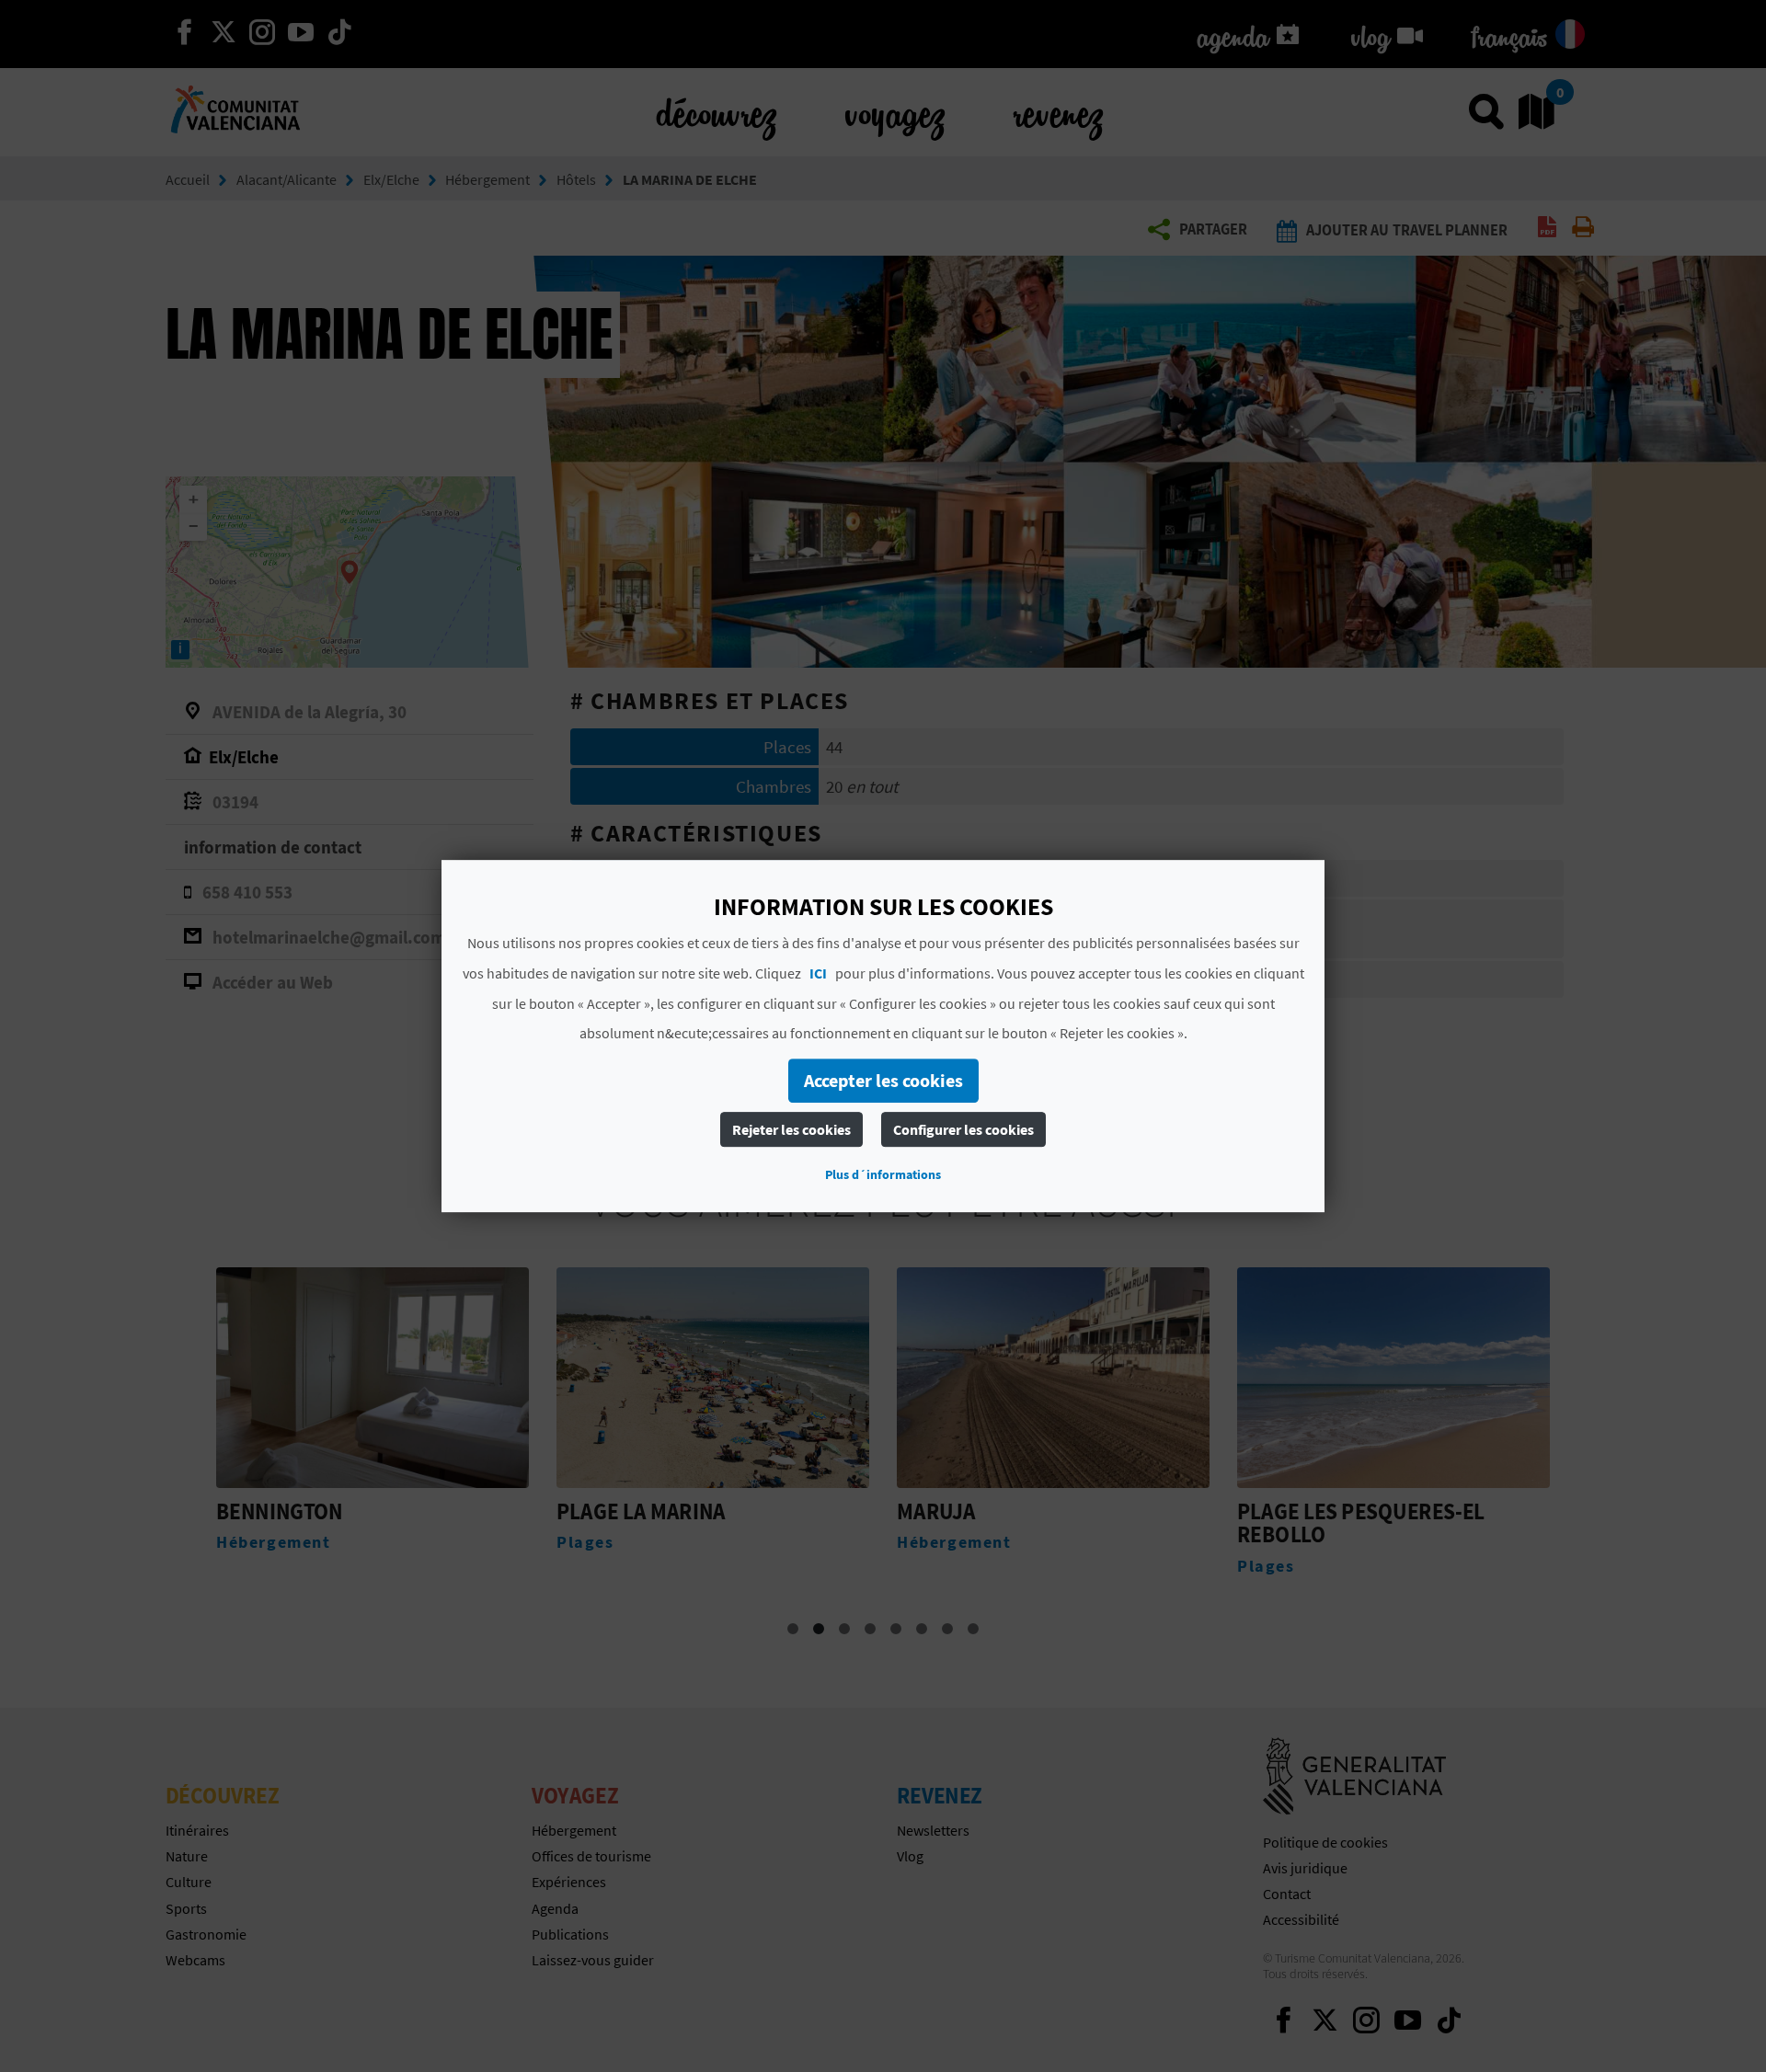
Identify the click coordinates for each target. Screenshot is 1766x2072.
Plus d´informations (883, 1174)
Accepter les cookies (883, 1080)
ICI (818, 973)
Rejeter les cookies (791, 1129)
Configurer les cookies (963, 1129)
